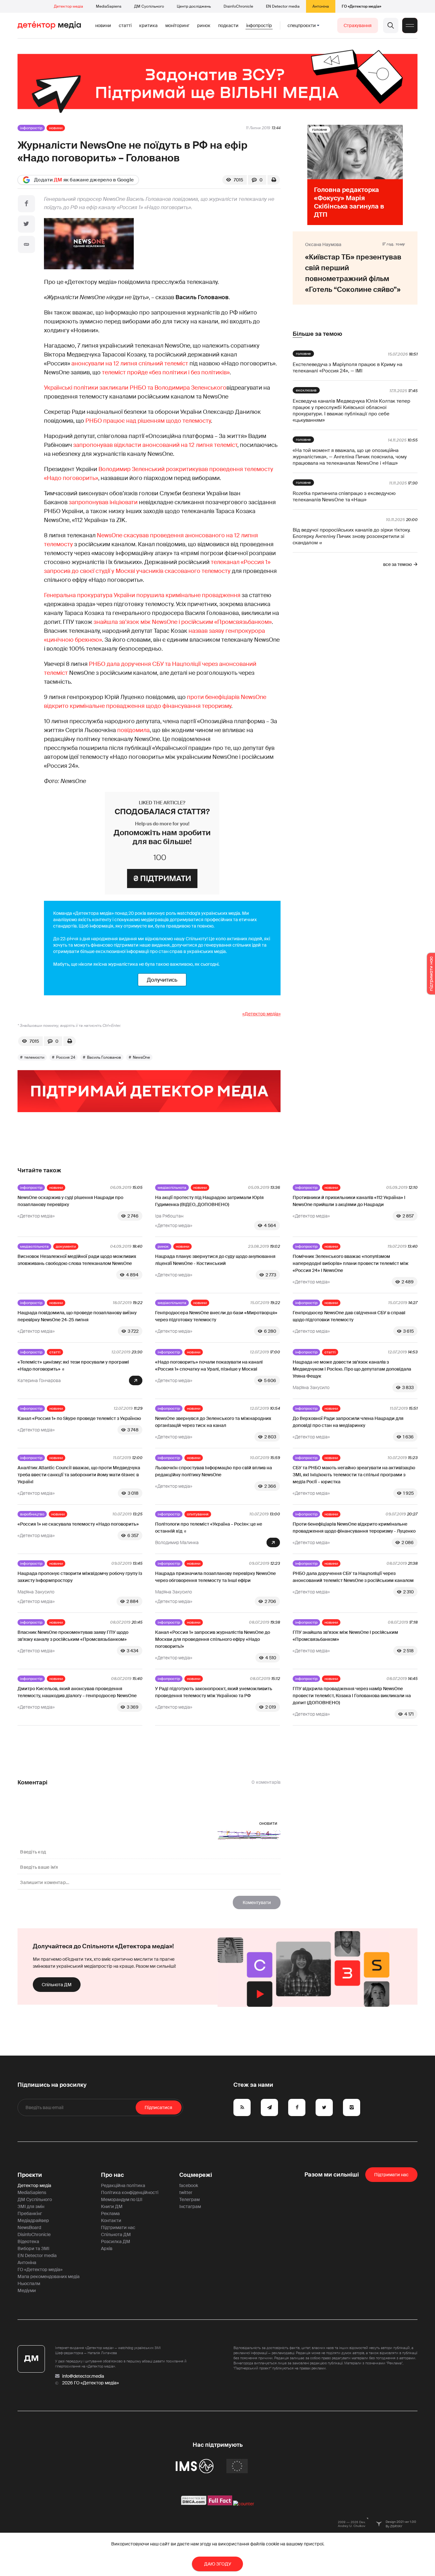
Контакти (111, 2220)
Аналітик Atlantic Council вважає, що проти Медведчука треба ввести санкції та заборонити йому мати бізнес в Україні (79, 1475)
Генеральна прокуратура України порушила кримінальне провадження (142, 595)
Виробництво (32, 1514)
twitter (186, 2192)
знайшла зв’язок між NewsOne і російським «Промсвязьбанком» (183, 622)
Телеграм (189, 2199)
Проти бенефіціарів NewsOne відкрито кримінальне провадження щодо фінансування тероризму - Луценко (354, 1528)
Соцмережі (196, 2175)
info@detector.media (83, 2376)
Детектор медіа (68, 6)
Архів (107, 2248)
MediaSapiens (109, 6)
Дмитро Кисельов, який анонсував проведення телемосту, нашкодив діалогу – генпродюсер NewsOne (77, 1692)
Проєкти (30, 2175)
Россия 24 (66, 1057)
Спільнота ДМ (57, 1985)
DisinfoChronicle (238, 6)
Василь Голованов (104, 1057)
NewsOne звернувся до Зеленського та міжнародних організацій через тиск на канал (213, 1422)
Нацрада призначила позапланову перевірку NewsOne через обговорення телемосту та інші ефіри (215, 1577)
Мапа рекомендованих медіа (49, 2276)
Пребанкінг (30, 2213)
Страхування (358, 25)
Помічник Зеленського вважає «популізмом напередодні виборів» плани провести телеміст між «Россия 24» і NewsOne (351, 1263)
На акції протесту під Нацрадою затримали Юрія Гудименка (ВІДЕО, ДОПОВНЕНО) (209, 1201)
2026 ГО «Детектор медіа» (90, 2383)
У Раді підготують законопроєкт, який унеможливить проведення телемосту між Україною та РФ (214, 1692)
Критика (148, 25)
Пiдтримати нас (391, 2175)
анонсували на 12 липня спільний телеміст (130, 363)
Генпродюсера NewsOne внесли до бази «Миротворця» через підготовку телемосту (216, 1316)
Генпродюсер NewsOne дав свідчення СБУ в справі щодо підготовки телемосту (349, 1316)
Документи (66, 1246)
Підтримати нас (118, 2227)
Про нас (112, 2175)
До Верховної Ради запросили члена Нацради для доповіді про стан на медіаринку (348, 1422)
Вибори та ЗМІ (33, 2248)
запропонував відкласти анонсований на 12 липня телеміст (155, 445)
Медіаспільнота (172, 1188)
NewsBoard (29, 2227)
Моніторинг (177, 25)
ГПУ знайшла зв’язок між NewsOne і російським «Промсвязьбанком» (345, 1636)
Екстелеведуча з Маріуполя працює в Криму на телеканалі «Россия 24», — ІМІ (347, 368)
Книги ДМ (112, 2206)
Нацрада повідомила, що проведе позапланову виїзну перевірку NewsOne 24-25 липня (77, 1316)
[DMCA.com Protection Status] (194, 2504)
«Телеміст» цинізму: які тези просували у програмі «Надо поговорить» (73, 1366)
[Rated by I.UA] (244, 2504)
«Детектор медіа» (261, 1014)
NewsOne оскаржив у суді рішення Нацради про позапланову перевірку (70, 1201)
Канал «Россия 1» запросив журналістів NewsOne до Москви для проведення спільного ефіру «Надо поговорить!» (213, 1639)
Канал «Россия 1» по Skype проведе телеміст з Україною (79, 1418)
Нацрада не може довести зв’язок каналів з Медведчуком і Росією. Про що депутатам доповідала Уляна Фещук (352, 1369)
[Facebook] (26, 204)
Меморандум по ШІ (122, 2199)
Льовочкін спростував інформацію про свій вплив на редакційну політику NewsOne (214, 1471)
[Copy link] (26, 244)
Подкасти (228, 25)
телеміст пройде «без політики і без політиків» (166, 372)
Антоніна (321, 6)
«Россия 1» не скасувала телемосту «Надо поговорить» (78, 1524)
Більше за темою (317, 334)
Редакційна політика (123, 2185)
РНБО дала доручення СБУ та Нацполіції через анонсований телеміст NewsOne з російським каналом (353, 1577)
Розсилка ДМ (116, 2241)
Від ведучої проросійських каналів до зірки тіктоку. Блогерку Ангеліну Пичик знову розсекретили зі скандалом (352, 536)
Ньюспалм (29, 2283)
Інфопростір (259, 25)
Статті (125, 25)
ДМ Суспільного (149, 6)
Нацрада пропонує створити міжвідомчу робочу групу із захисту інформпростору (80, 1577)
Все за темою (397, 564)
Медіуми (27, 2290)
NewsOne (141, 1057)
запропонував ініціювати (103, 502)
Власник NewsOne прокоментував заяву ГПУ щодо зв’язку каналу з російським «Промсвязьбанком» (73, 1636)
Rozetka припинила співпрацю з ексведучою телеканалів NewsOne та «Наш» (344, 497)
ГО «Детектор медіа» (361, 6)
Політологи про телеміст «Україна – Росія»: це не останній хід (209, 1528)
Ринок (204, 25)
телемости (34, 1057)
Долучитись (162, 980)
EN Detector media (283, 6)
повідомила (133, 730)
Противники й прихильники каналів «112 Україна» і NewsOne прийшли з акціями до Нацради (349, 1201)
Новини (103, 25)
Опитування (198, 1514)
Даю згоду (218, 2564)
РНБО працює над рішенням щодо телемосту (148, 421)
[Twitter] (26, 224)
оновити (268, 1823)
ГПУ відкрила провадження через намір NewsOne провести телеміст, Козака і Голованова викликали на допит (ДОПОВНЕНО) (352, 1696)
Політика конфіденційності (130, 2192)
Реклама (110, 2213)
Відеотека (28, 2241)
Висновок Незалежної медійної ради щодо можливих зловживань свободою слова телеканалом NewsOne (77, 1260)
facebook (189, 2185)
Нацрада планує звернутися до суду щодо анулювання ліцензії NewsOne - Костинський (215, 1260)
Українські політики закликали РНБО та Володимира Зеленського (135, 388)
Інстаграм (190, 2206)
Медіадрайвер (33, 2220)
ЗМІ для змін (31, 2206)
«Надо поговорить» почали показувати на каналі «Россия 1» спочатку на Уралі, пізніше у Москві (209, 1366)
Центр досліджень (194, 6)
